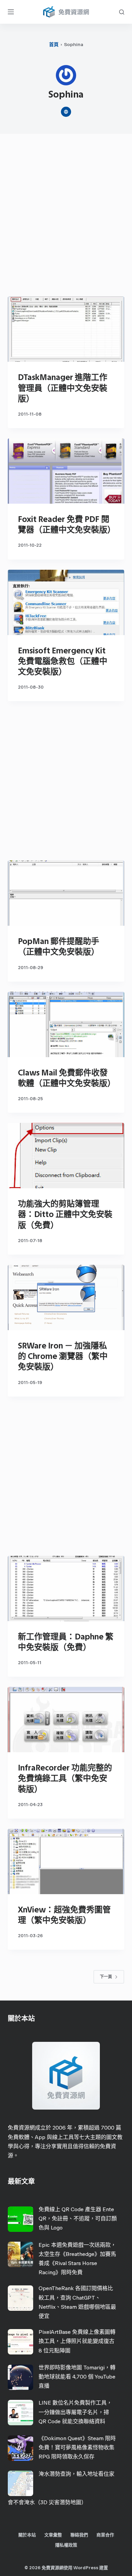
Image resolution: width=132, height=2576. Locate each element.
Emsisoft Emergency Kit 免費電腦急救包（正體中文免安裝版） (63, 661)
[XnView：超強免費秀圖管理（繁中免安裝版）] (66, 1861)
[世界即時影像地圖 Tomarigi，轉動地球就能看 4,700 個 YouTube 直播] (20, 2377)
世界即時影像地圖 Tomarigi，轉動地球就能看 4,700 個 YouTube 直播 (77, 2377)
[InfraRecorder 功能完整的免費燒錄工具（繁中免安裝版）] (66, 1720)
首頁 (54, 45)
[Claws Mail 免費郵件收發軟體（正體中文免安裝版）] (66, 1024)
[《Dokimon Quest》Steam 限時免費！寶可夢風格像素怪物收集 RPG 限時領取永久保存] (20, 2448)
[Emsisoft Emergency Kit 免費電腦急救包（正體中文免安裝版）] (66, 602)
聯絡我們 (79, 2535)
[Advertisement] (66, 217)
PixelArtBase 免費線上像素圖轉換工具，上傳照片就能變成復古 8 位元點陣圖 (77, 2341)
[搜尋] (122, 12)
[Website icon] (66, 112)
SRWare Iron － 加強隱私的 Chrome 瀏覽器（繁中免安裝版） (63, 1356)
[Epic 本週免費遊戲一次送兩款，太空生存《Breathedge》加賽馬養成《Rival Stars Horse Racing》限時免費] (20, 2254)
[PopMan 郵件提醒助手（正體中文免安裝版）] (66, 893)
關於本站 (27, 2535)
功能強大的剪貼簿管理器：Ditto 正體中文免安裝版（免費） (65, 1214)
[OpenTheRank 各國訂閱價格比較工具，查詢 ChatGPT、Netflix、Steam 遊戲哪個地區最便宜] (20, 2298)
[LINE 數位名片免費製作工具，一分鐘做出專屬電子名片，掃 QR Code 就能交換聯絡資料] (20, 2413)
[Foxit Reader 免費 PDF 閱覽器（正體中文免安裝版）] (66, 471)
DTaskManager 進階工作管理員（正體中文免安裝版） (63, 388)
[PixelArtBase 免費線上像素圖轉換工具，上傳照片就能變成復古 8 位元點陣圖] (20, 2342)
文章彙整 (53, 2535)
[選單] (11, 12)
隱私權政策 (66, 2545)
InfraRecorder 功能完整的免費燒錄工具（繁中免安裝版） (65, 1778)
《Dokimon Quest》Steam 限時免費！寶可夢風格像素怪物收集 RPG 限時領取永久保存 (77, 2447)
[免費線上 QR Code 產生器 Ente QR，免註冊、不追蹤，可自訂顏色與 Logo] (20, 2219)
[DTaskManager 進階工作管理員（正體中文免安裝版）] (66, 329)
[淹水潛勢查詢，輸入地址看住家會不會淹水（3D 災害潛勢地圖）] (20, 2483)
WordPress (86, 2568)
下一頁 (106, 1977)
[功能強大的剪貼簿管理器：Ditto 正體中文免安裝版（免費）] (66, 1156)
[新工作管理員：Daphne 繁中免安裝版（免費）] (66, 1588)
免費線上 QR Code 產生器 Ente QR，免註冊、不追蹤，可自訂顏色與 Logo (78, 2218)
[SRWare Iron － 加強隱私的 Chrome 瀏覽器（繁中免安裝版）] (66, 1297)
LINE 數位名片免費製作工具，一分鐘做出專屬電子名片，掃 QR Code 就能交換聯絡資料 (75, 2412)
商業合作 (105, 2535)
